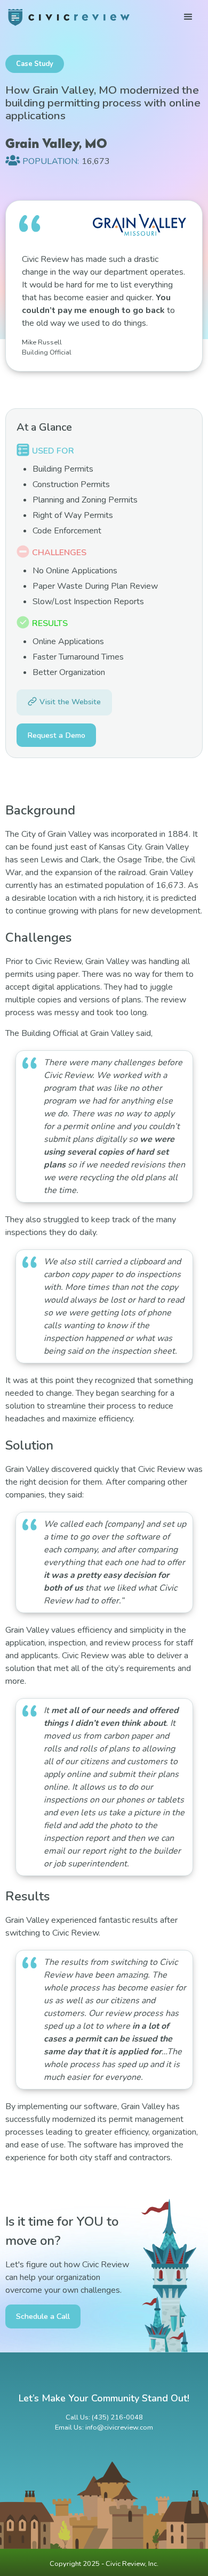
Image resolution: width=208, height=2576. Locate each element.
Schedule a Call (43, 2316)
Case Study (35, 64)
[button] (188, 17)
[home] (69, 17)
